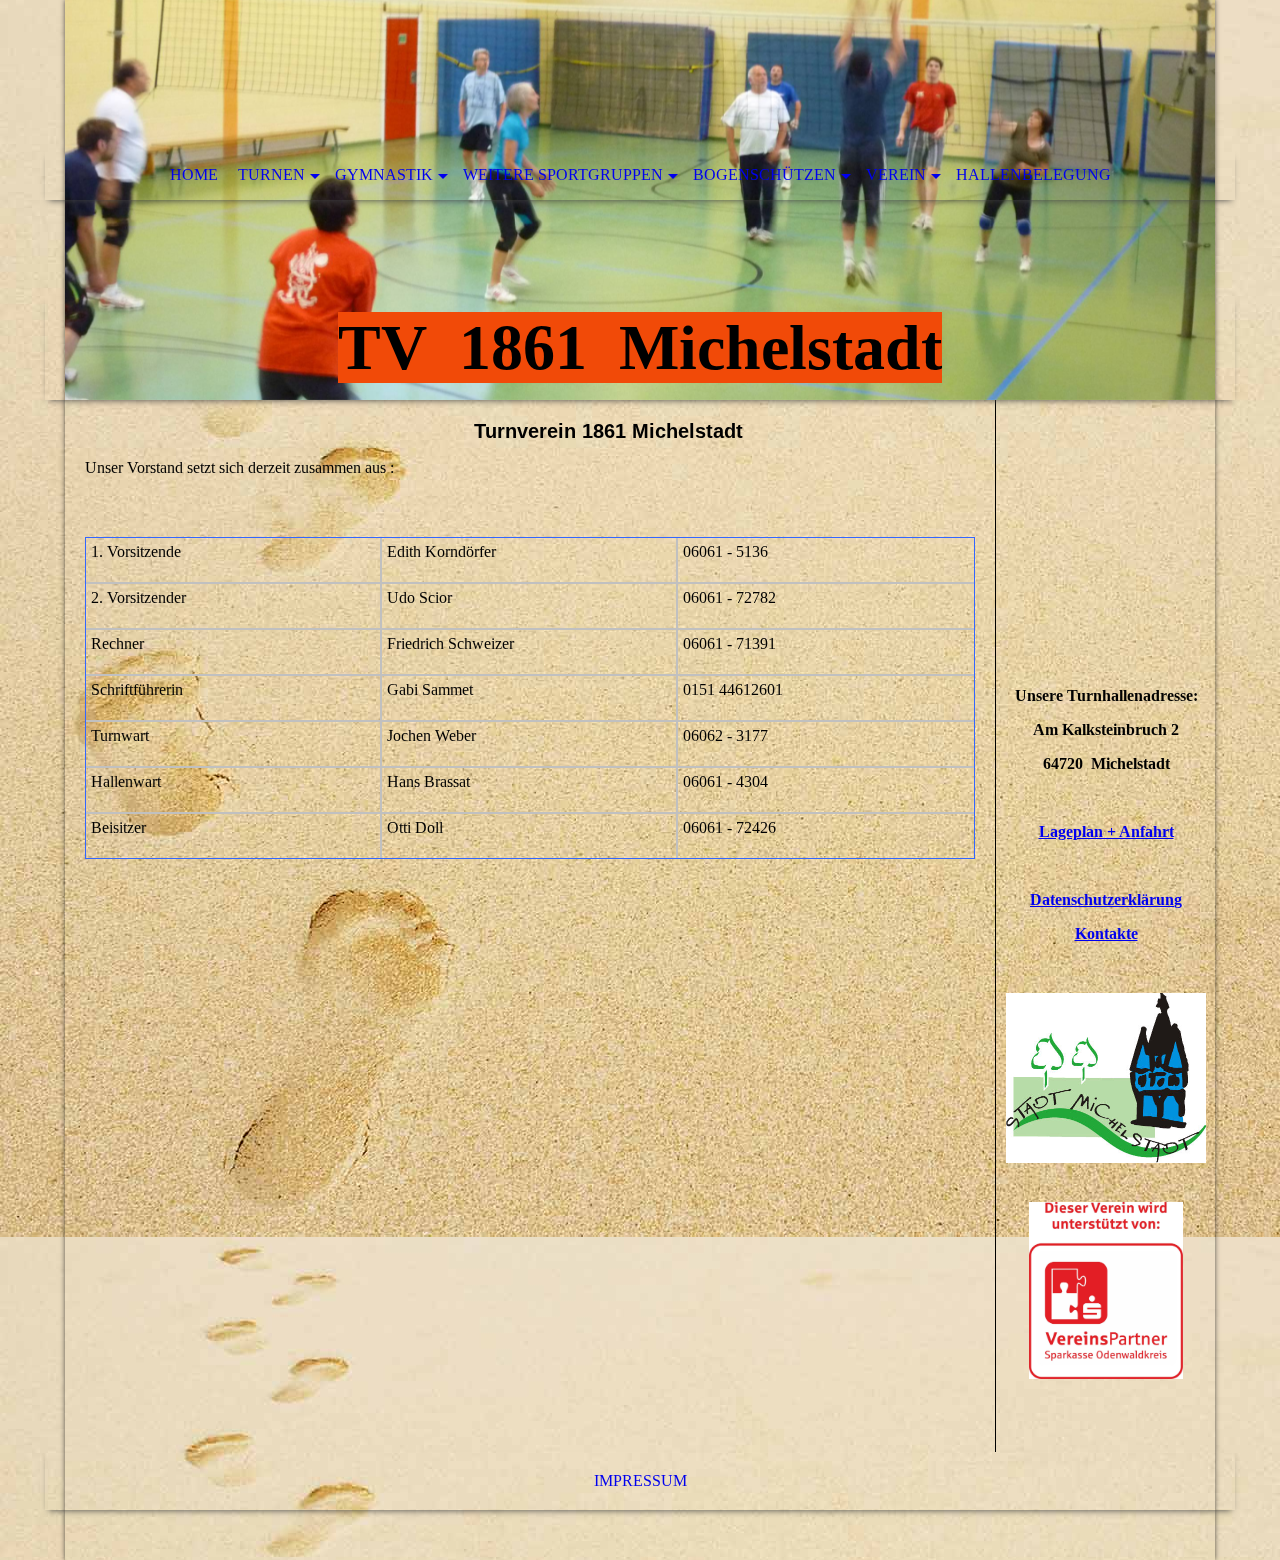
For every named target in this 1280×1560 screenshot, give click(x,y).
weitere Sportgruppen (563, 174)
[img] (640, 200)
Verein (896, 174)
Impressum (640, 1480)
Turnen (271, 174)
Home (194, 174)
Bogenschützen (764, 174)
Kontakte (1106, 933)
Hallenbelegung (1033, 174)
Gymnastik (384, 174)
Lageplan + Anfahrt (1106, 831)
